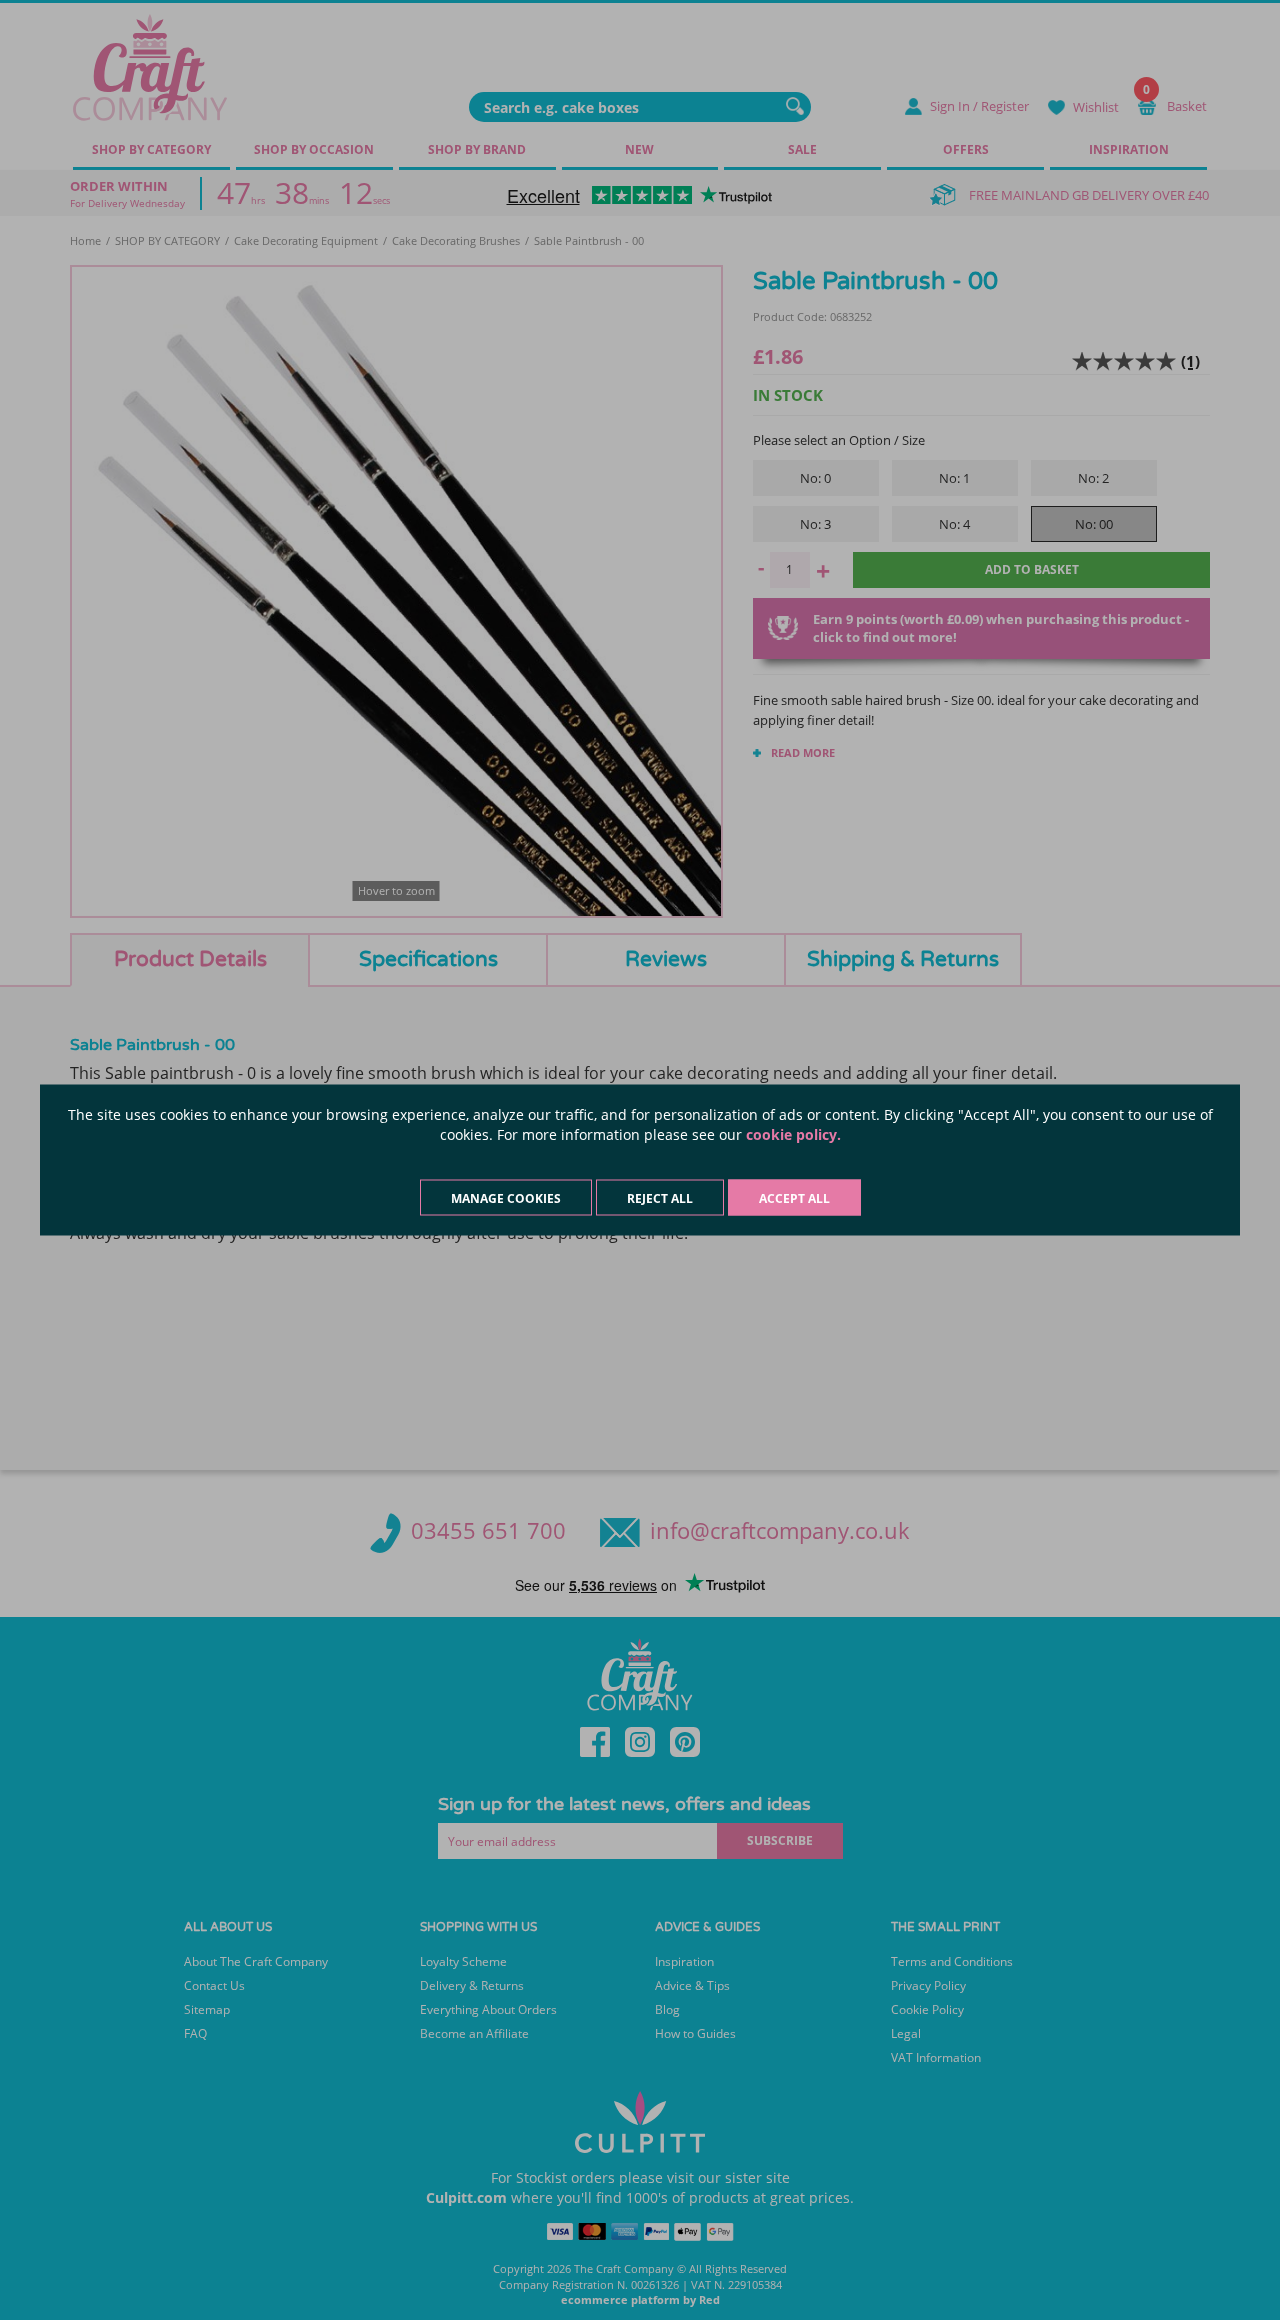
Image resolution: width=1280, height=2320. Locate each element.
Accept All (794, 1198)
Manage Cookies (506, 1198)
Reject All (660, 1198)
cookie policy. (793, 1134)
